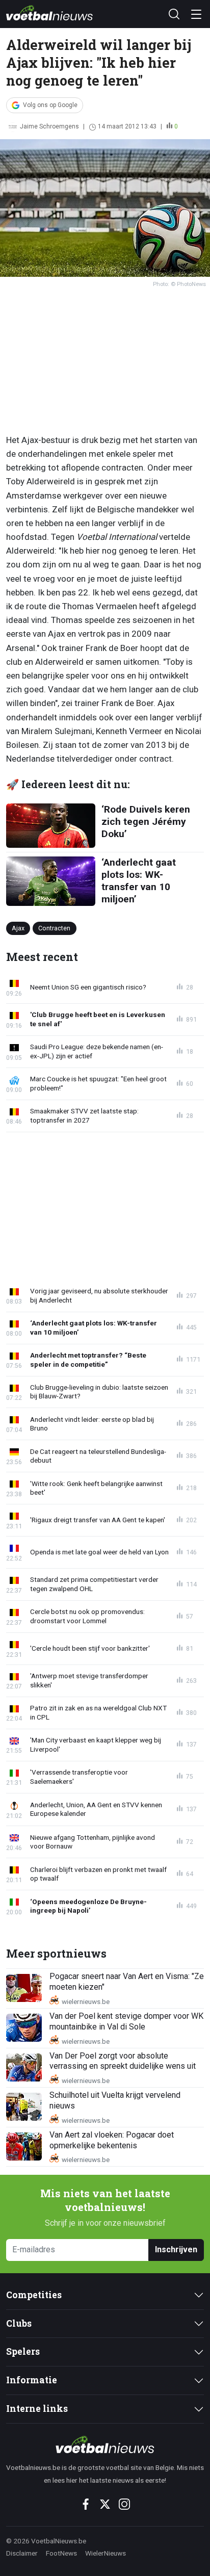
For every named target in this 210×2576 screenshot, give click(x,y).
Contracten (54, 928)
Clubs (19, 2323)
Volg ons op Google (50, 105)
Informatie (32, 2380)
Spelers (23, 2351)
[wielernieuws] (105, 2444)
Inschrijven (176, 2249)
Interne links (37, 2409)
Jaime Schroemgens (49, 126)
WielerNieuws (106, 2553)
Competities (34, 2295)
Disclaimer (22, 2553)
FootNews (61, 2553)
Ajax (18, 928)
